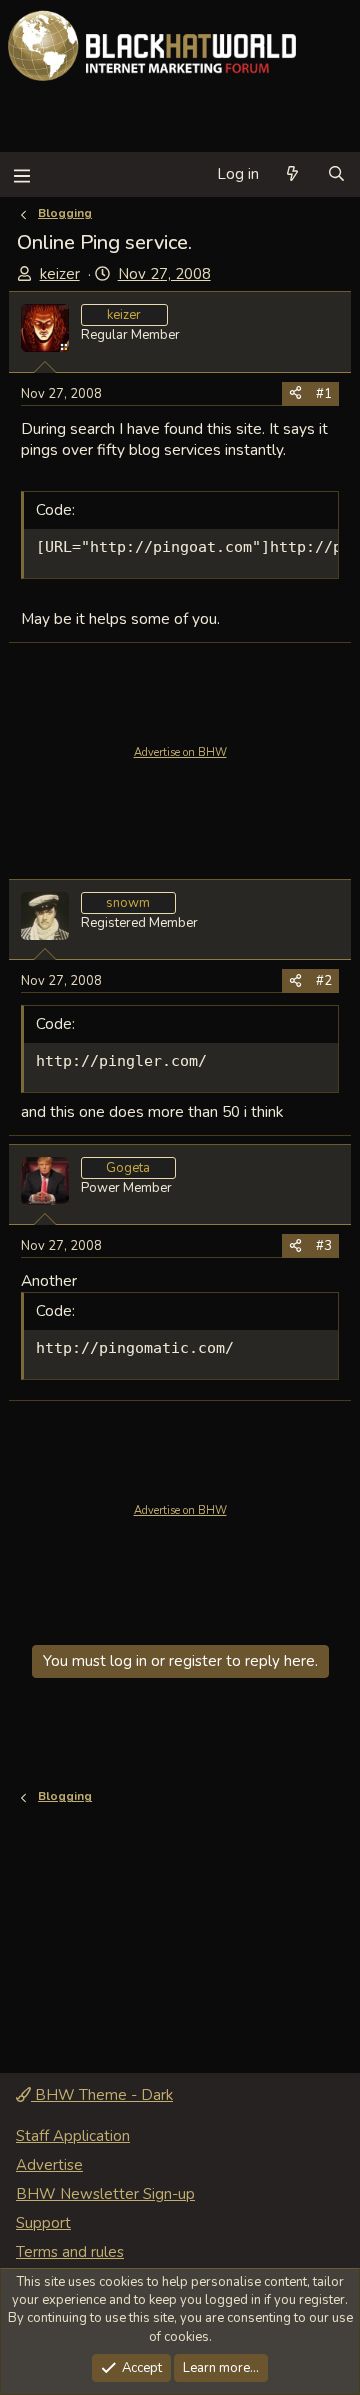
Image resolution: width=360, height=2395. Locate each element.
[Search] (336, 174)
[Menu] (21, 174)
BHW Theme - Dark (102, 2095)
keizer (60, 274)
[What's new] (292, 174)
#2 (324, 981)
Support (43, 2223)
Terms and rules (70, 2252)
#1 (324, 394)
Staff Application (73, 2136)
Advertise (49, 2165)
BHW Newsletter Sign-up (105, 2194)
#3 (324, 1246)
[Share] (295, 394)
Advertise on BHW (180, 752)
